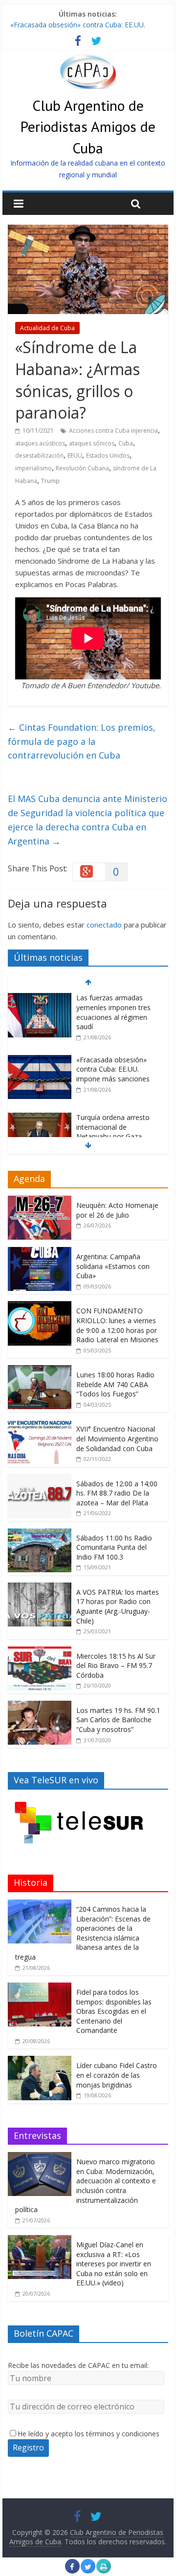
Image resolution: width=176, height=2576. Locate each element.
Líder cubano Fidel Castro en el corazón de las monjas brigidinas (117, 2075)
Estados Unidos (108, 455)
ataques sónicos (92, 443)
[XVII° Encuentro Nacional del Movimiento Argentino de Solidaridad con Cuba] (40, 1425)
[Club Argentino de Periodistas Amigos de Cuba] (88, 61)
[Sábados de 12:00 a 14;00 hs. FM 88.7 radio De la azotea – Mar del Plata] (40, 1479)
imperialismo (33, 468)
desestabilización (39, 455)
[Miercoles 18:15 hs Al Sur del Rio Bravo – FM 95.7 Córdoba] (40, 1652)
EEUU (75, 455)
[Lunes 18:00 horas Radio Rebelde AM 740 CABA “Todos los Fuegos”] (40, 1370)
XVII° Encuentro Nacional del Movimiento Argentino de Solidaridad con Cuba (117, 1438)
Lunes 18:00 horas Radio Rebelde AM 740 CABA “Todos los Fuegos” (115, 1384)
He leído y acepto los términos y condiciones (88, 2434)
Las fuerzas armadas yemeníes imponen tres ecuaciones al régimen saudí (113, 1012)
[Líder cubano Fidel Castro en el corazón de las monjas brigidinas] (40, 2061)
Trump (50, 481)
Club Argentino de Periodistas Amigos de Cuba (88, 126)
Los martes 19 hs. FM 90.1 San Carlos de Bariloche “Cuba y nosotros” (118, 1720)
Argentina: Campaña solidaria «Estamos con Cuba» (113, 1266)
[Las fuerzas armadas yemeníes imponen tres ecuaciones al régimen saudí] (40, 998)
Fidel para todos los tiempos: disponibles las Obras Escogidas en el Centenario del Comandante (114, 2011)
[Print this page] (104, 2571)
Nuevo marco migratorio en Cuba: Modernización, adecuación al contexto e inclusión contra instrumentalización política (86, 2185)
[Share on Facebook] (72, 2571)
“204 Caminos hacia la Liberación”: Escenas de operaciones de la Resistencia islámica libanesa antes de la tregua (83, 1933)
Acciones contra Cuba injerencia (113, 431)
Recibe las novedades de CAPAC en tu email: (78, 2365)
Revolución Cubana (82, 468)
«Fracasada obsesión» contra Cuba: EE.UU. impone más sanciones (113, 1069)
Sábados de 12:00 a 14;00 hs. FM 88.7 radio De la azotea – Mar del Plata (117, 1493)
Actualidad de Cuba (47, 328)
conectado (104, 925)
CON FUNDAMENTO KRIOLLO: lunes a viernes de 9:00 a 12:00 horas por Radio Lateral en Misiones (117, 1325)
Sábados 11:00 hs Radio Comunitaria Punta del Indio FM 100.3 (114, 1547)
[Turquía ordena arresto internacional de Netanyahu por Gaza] (40, 1118)
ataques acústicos (40, 443)
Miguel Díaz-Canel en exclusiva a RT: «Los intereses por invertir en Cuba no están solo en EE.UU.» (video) (114, 2264)
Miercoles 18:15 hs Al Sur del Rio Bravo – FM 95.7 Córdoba (116, 1666)
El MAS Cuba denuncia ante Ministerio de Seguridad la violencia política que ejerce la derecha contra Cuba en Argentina (88, 820)
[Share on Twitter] (88, 2571)
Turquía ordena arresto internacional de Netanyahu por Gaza (113, 1127)
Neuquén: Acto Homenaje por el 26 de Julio (117, 1210)
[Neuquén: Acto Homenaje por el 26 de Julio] (40, 1201)
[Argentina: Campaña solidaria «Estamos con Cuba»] (40, 1252)
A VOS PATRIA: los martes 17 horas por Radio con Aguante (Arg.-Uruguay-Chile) (118, 1606)
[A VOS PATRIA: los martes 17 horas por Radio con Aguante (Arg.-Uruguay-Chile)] (40, 1588)
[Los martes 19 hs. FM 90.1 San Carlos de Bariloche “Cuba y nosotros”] (40, 1706)
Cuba (126, 443)
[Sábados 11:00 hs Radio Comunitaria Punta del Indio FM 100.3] (40, 1533)
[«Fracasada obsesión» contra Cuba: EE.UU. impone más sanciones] (40, 1060)
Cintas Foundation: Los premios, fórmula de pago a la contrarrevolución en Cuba (82, 741)
